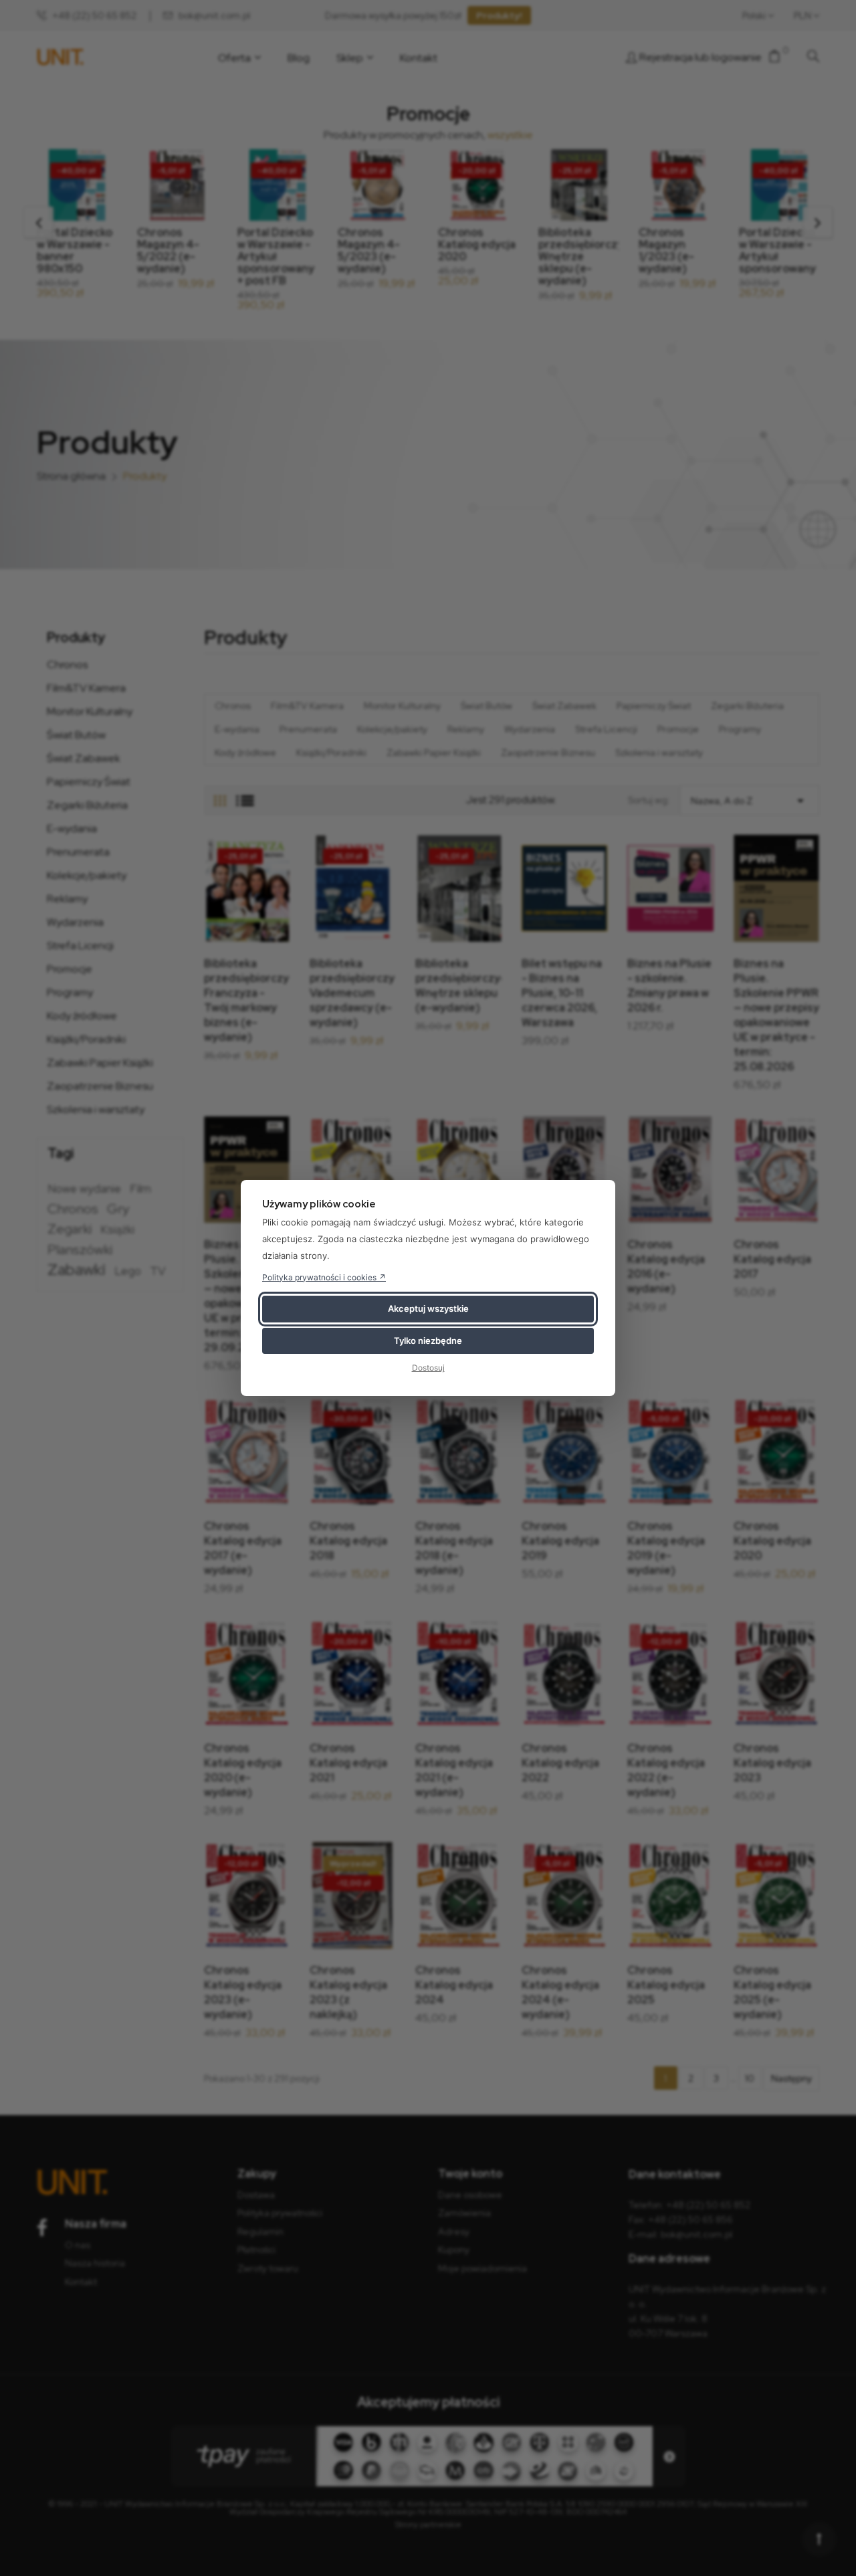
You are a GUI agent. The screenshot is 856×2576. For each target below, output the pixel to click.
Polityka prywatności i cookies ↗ (324, 1277)
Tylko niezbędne (428, 1341)
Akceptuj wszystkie (428, 1308)
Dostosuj (428, 1368)
